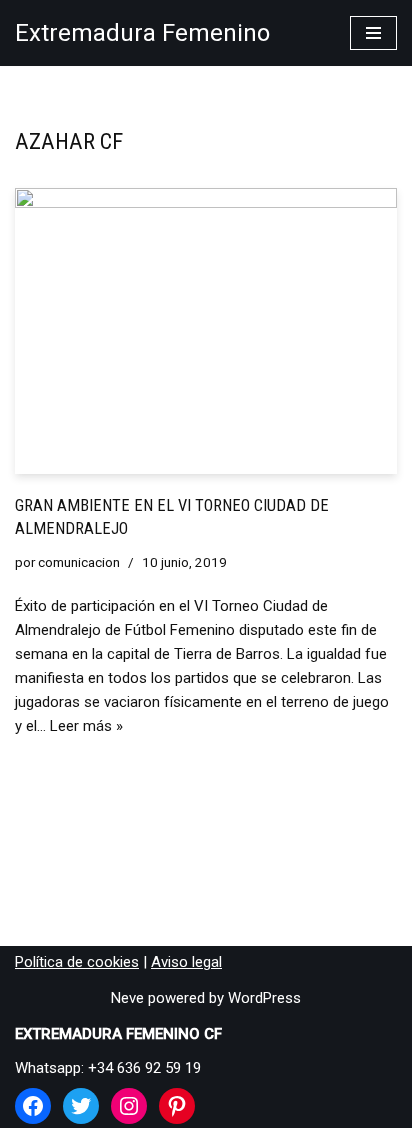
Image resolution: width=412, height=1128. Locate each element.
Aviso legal (186, 962)
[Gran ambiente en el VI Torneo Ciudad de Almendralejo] (206, 331)
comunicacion (79, 562)
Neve (127, 998)
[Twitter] (81, 1106)
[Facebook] (33, 1106)
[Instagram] (129, 1106)
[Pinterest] (177, 1106)
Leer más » (86, 726)
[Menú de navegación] (373, 33)
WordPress (264, 998)
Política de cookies (77, 962)
